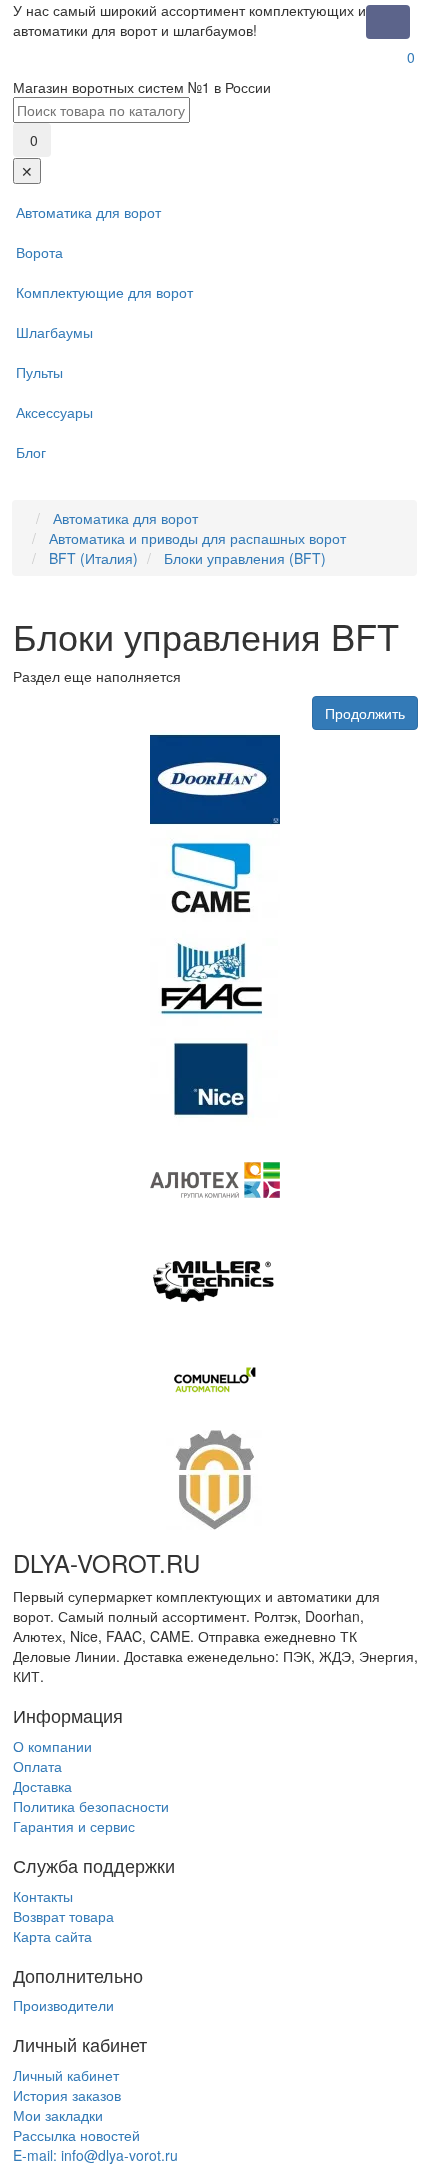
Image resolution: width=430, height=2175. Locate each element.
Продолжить (365, 713)
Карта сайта (52, 1936)
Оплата (37, 1766)
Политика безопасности (91, 1806)
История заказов (67, 2095)
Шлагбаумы (54, 332)
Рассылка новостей (76, 2135)
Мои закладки (58, 2115)
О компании (52, 1746)
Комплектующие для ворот (104, 292)
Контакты (43, 1896)
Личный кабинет (66, 2075)
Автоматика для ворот (88, 212)
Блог (31, 452)
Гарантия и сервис (74, 1826)
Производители (63, 2005)
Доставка (42, 1786)
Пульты (39, 372)
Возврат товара (63, 1916)
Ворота (39, 252)
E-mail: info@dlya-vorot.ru (95, 2155)
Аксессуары (54, 412)
